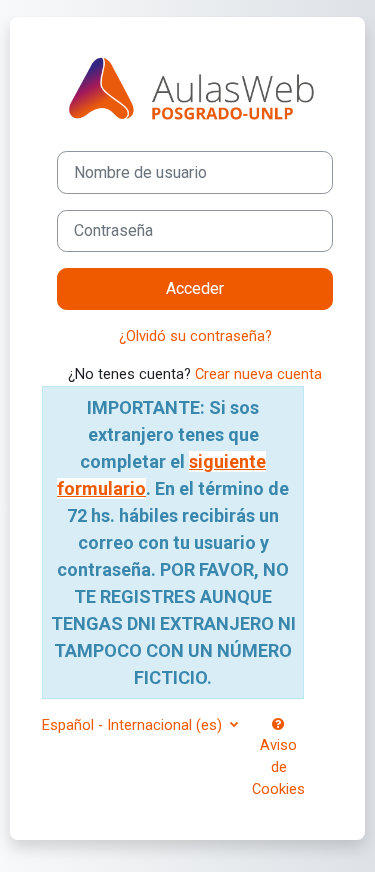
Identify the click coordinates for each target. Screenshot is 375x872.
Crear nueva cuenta (258, 374)
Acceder (195, 288)
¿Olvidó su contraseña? (195, 336)
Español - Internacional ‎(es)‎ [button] (134, 725)
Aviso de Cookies (278, 767)
